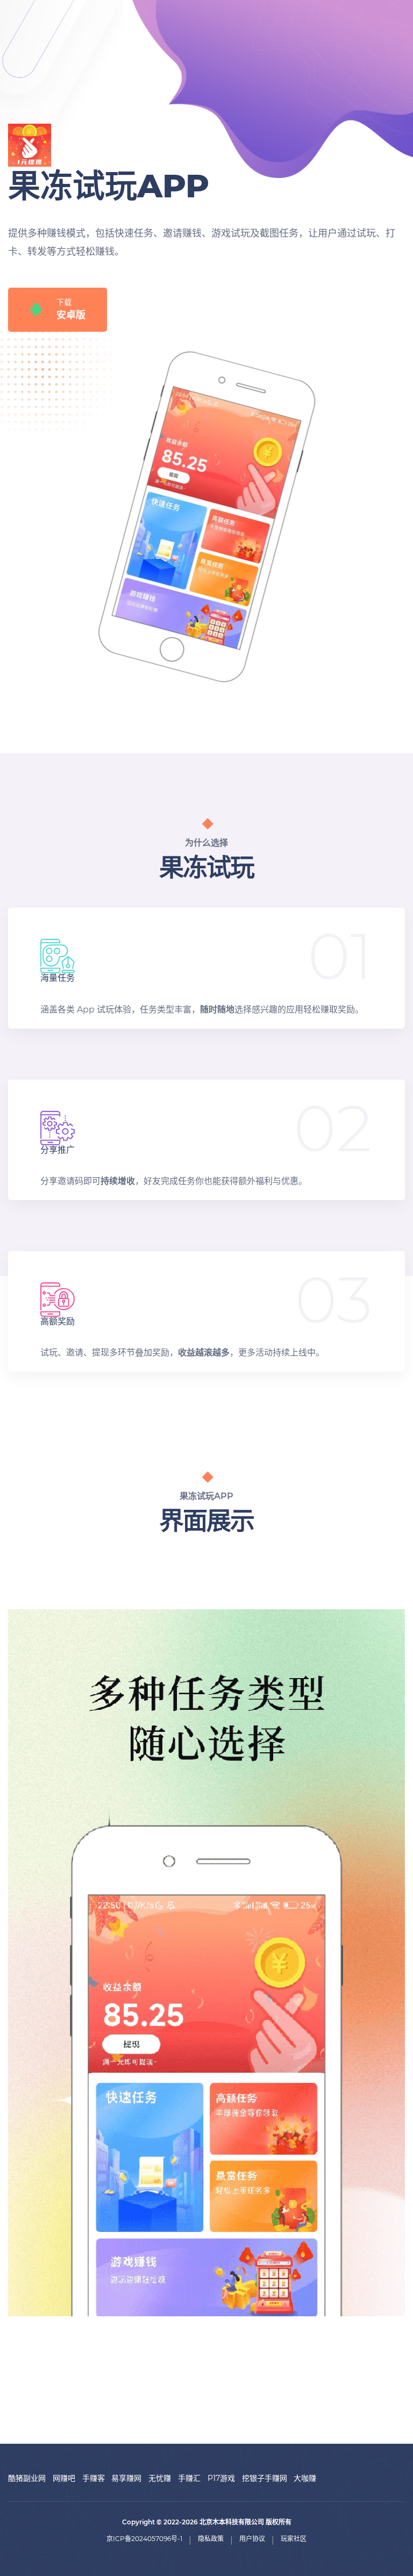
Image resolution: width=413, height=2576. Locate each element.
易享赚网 (126, 2478)
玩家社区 (294, 2539)
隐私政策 (211, 2539)
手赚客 (94, 2478)
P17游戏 (221, 2478)
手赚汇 (189, 2478)
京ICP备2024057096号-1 (144, 2539)
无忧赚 (160, 2478)
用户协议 (252, 2539)
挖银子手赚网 (265, 2478)
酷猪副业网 (27, 2478)
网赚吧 (64, 2478)
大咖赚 (305, 2478)
